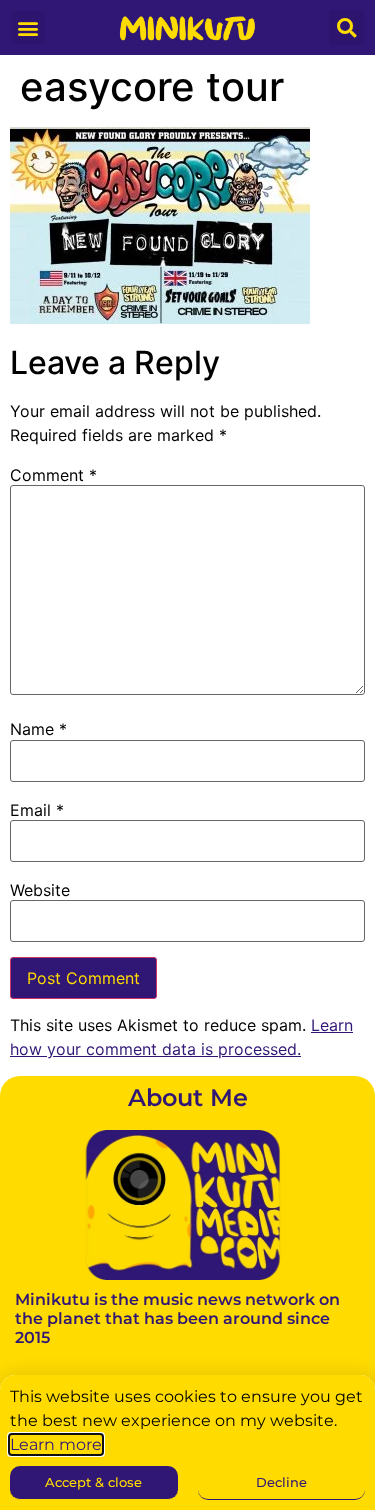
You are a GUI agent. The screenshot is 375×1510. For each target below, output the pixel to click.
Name (38, 729)
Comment (53, 475)
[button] (28, 27)
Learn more (56, 1444)
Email (37, 810)
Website (40, 890)
